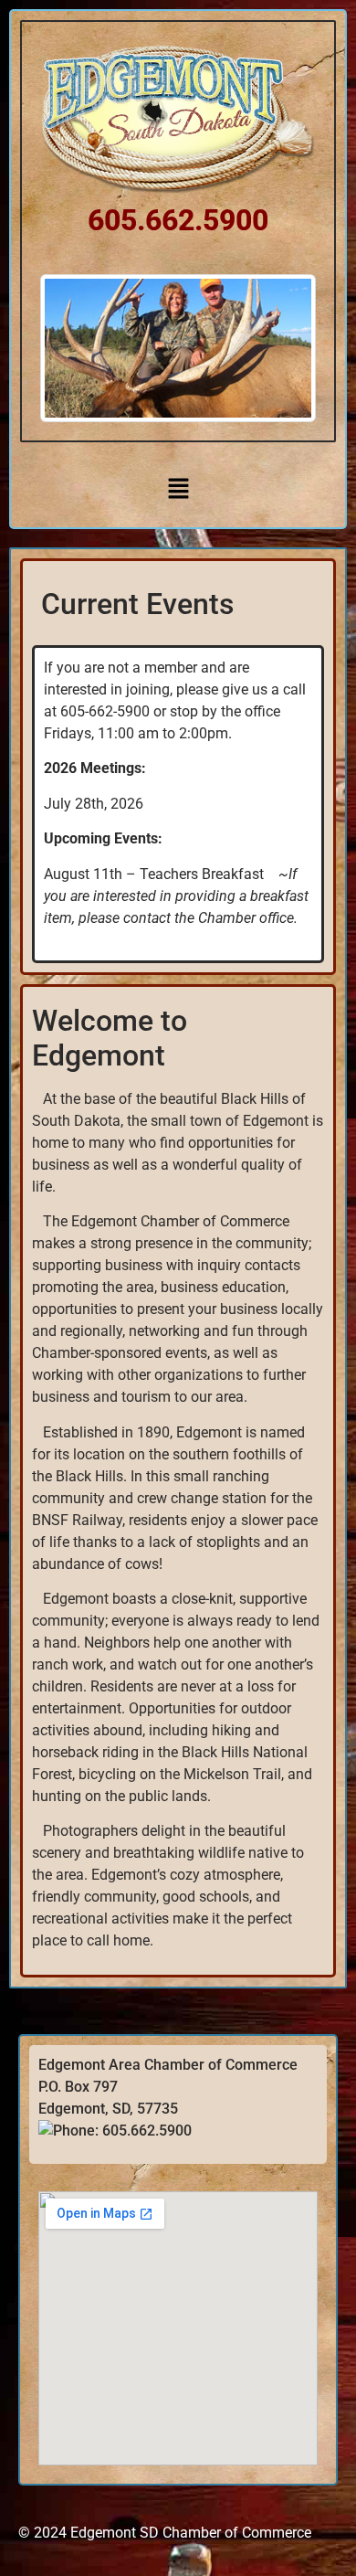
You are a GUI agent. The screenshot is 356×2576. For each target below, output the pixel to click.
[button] (178, 489)
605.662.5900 (178, 220)
